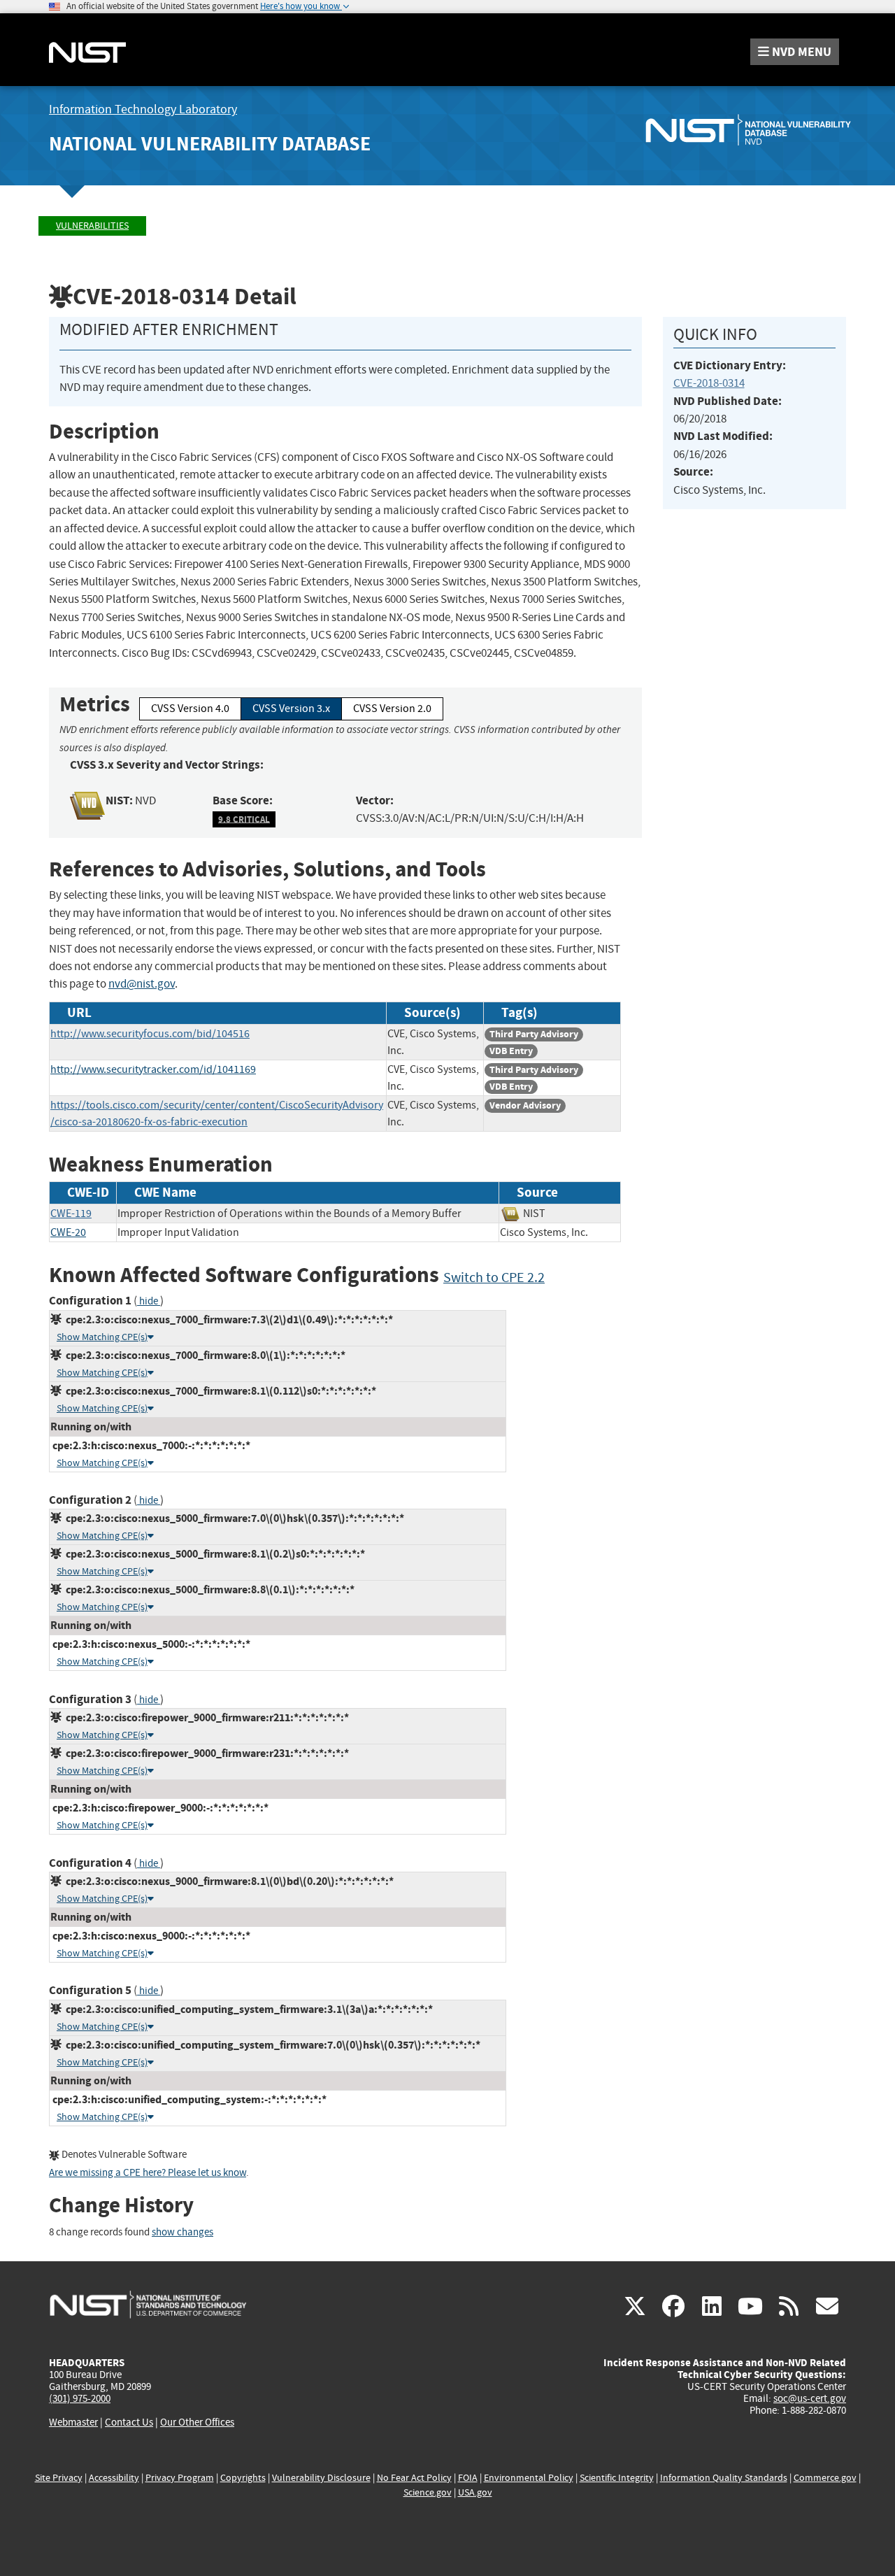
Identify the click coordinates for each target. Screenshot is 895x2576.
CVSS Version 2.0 (392, 709)
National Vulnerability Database (210, 144)
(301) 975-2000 (80, 2398)
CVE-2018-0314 (709, 383)
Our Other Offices (197, 2422)
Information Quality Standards (724, 2478)
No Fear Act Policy (414, 2478)
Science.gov (428, 2492)
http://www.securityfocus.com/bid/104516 (150, 1034)
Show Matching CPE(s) (102, 1337)
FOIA (468, 2478)
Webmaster (73, 2422)
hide (149, 1301)
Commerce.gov (825, 2478)
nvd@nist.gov (142, 984)
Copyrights (243, 2478)
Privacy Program (180, 2478)
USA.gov (475, 2492)
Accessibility (114, 2478)
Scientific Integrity (617, 2478)
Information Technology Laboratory (143, 109)
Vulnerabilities (92, 226)
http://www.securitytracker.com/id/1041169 (153, 1069)
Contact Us (129, 2422)
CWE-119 (71, 1214)
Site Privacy (59, 2478)
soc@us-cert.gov (810, 2398)
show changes (182, 2232)
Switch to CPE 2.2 (494, 1278)
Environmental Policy (529, 2478)
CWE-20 (68, 1232)
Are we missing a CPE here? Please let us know (148, 2173)
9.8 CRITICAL (244, 819)
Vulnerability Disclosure (321, 2478)
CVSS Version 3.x (291, 709)
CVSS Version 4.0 (190, 709)
